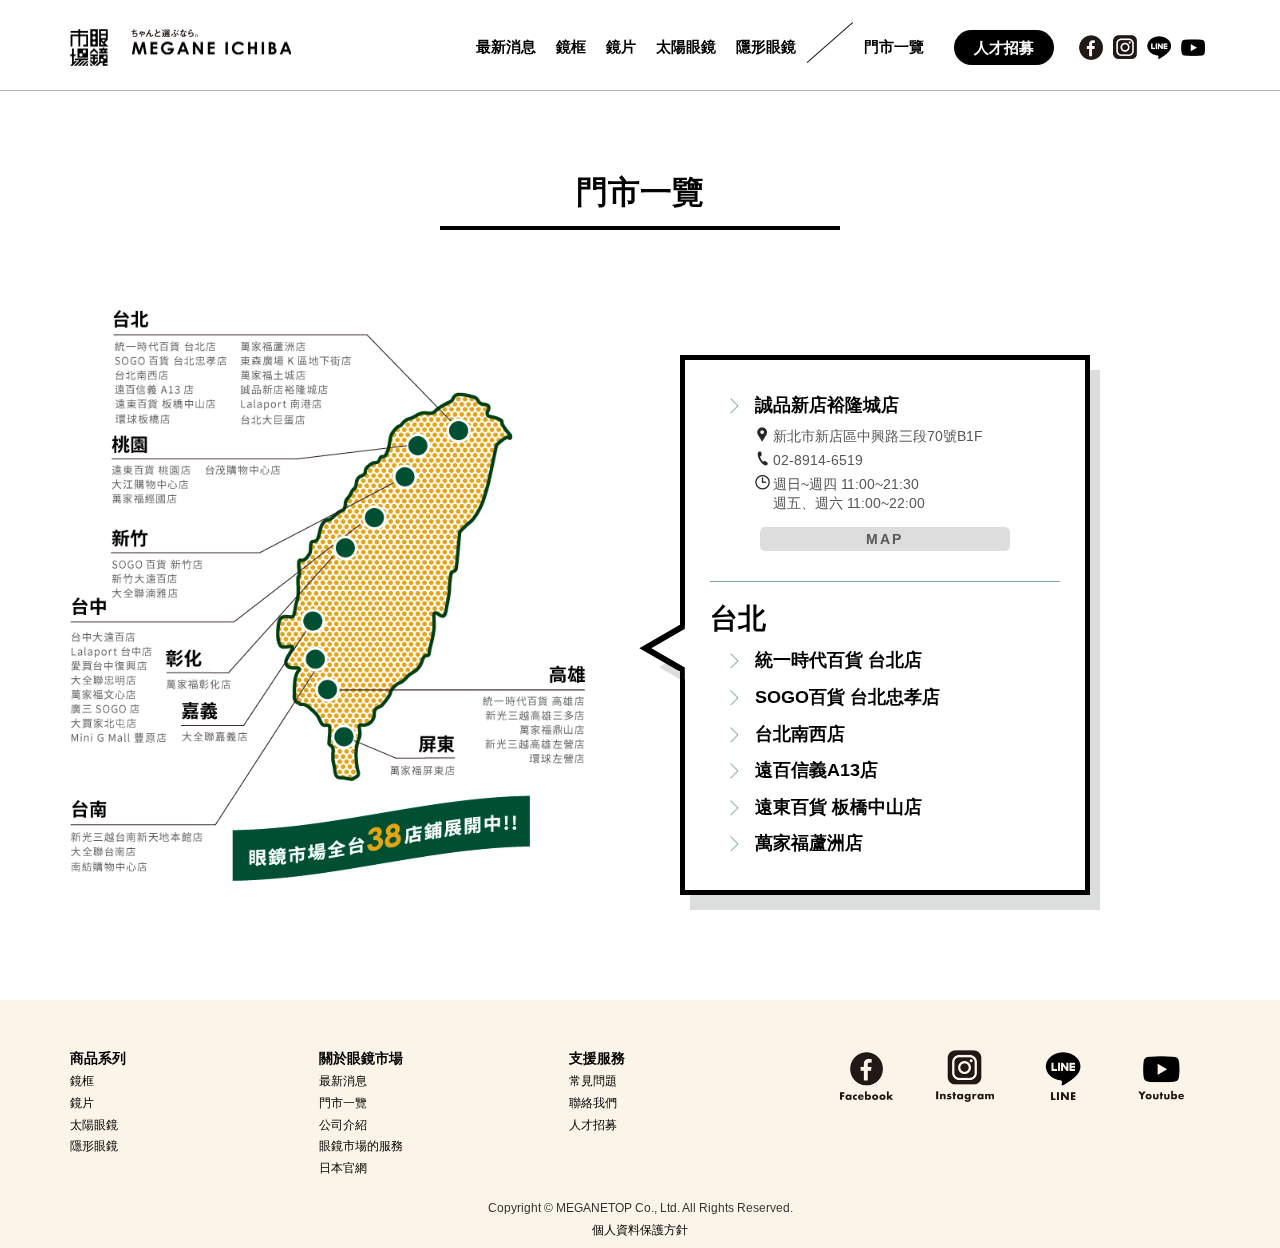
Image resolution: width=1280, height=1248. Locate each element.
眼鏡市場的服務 (361, 1146)
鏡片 (621, 46)
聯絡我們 (593, 1103)
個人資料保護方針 (640, 1230)
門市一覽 (894, 46)
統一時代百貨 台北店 (838, 660)
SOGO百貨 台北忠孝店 (847, 697)
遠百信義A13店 (816, 770)
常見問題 (593, 1081)
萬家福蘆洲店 (809, 843)
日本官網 (343, 1168)
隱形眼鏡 (766, 46)
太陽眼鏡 (686, 46)
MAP (884, 539)
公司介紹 (343, 1125)
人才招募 (1004, 47)
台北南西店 (800, 734)
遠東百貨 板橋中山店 (838, 807)
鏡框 (571, 46)
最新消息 (506, 46)
